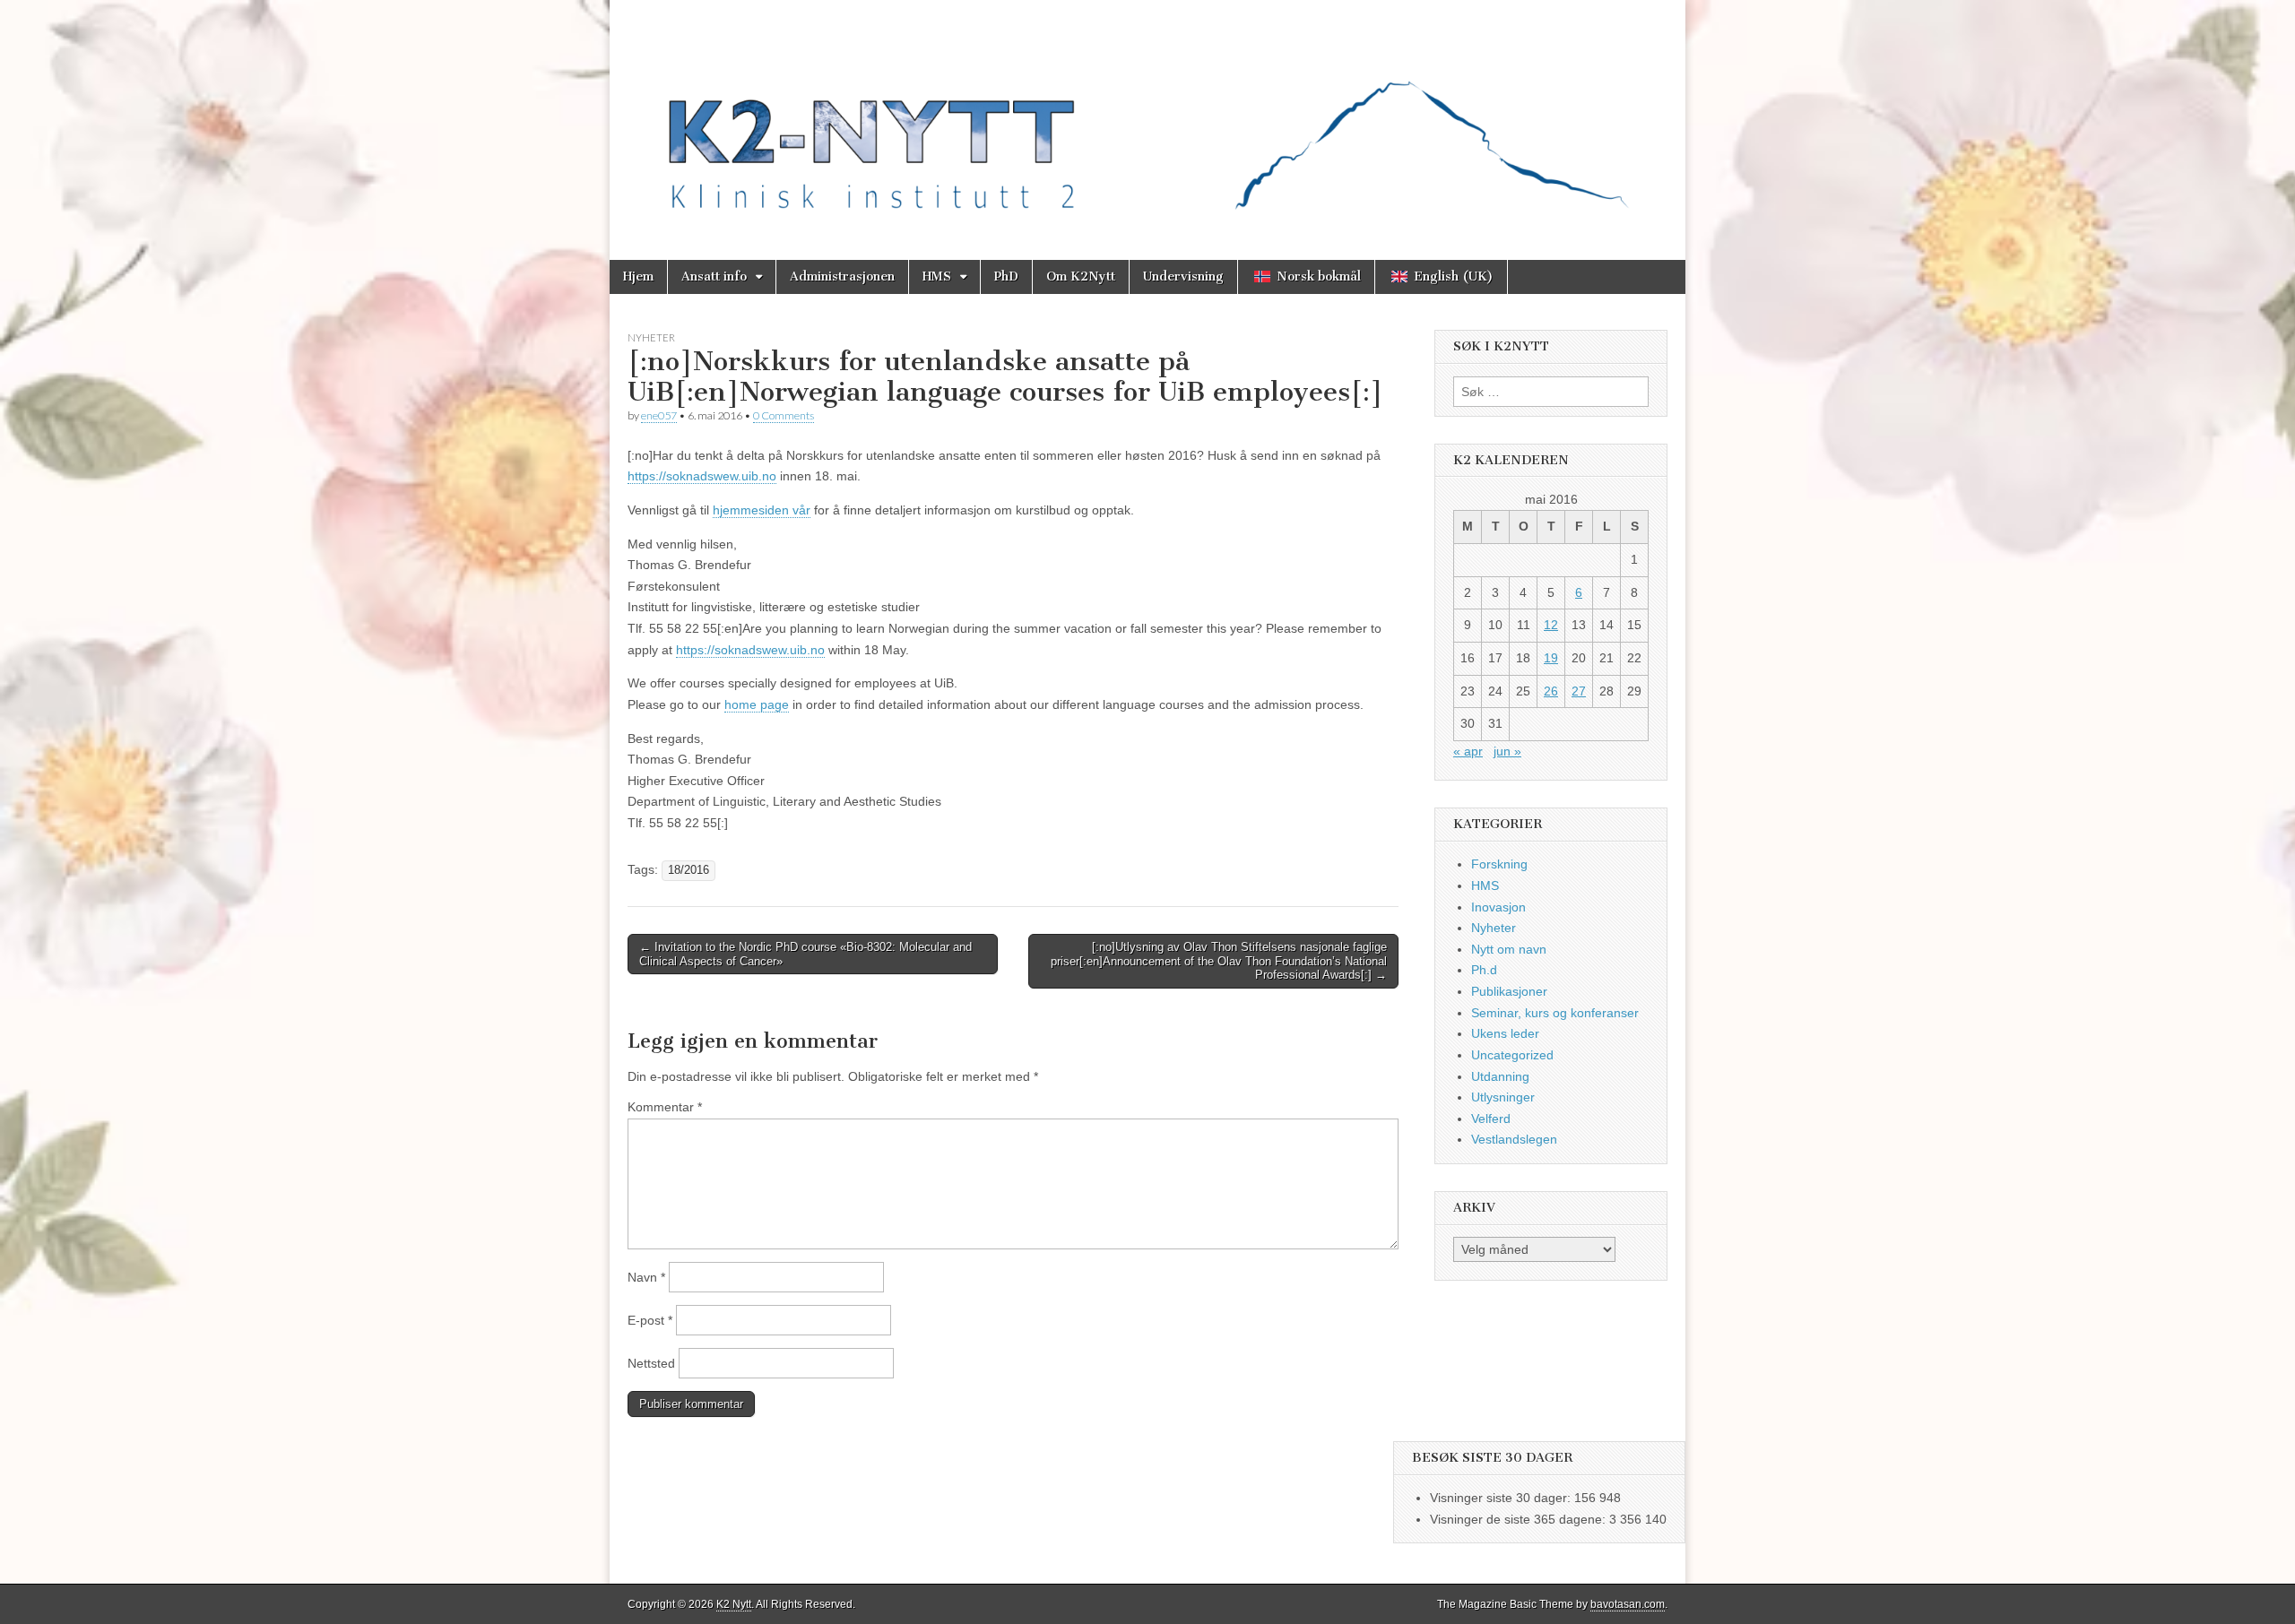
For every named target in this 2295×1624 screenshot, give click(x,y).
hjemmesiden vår (762, 510)
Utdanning (1500, 1076)
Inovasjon (1498, 907)
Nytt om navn (1509, 949)
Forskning (1499, 864)
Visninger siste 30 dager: (1502, 1498)
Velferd (1491, 1119)
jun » (1507, 751)
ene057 (659, 415)
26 (1551, 691)
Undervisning (1183, 276)
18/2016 (688, 870)
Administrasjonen (842, 276)
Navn (646, 1277)
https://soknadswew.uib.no (702, 476)
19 (1551, 658)
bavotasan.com (1628, 1604)
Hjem (638, 276)
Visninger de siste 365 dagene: (1520, 1519)
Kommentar (665, 1107)
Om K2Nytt (1081, 276)
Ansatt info (714, 276)
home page (757, 704)
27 (1579, 691)
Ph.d (1484, 970)
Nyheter (651, 337)
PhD (1006, 276)
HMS (937, 276)
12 (1551, 625)
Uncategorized (1512, 1055)
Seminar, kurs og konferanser (1555, 1013)
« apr (1468, 751)
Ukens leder (1505, 1033)
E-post (650, 1320)
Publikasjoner (1509, 991)
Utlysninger (1503, 1097)
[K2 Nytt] (1147, 117)
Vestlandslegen (1514, 1139)
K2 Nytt (734, 1604)
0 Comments (784, 415)
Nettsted (651, 1363)
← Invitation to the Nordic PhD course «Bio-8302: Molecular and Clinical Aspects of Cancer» (805, 954)
